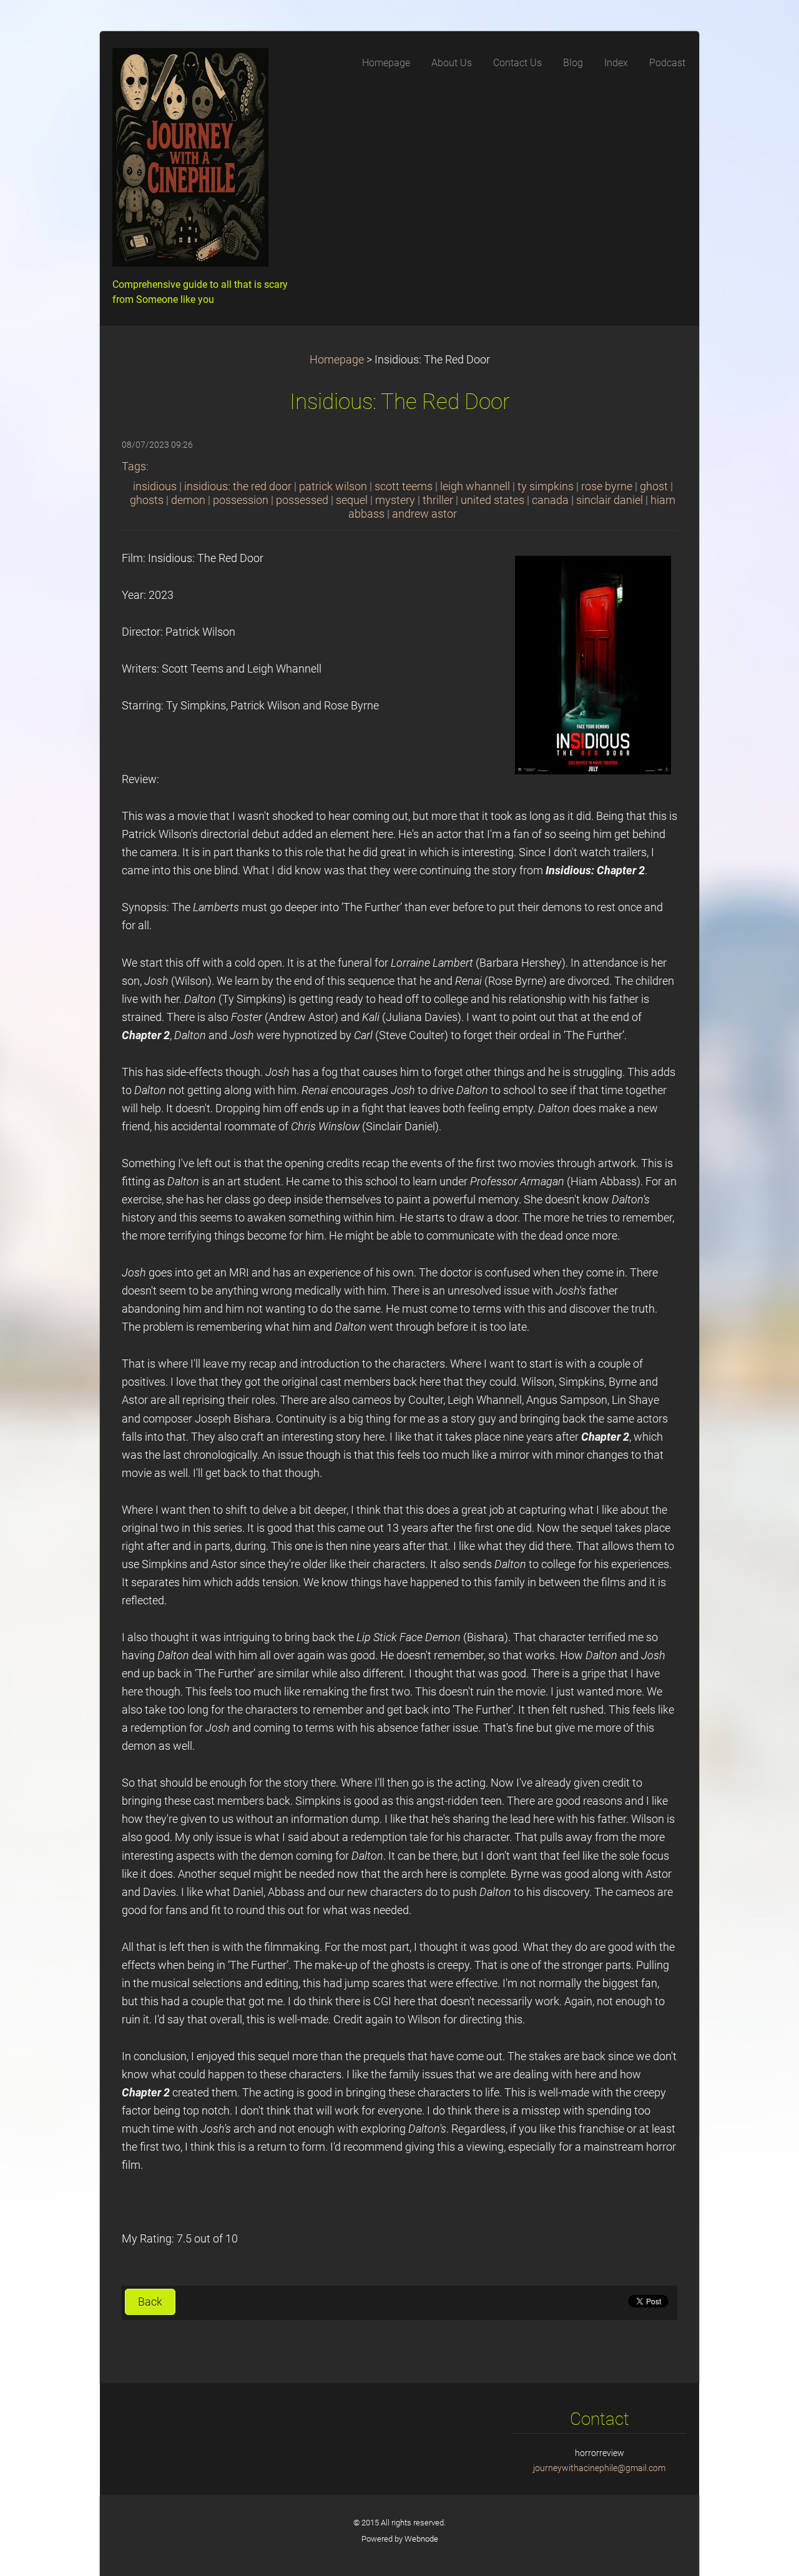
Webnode (421, 2539)
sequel (352, 500)
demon (188, 500)
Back (150, 2302)
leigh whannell (475, 486)
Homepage (337, 360)
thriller (438, 500)
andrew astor (424, 514)
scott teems (404, 486)
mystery (395, 500)
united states (493, 500)
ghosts (147, 500)
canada (550, 500)
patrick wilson (333, 486)
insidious (155, 486)
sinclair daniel (610, 500)
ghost (654, 486)
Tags (134, 466)
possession (241, 500)
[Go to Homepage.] (206, 161)
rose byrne (607, 486)
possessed (302, 500)
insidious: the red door (238, 486)
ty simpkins (546, 486)
